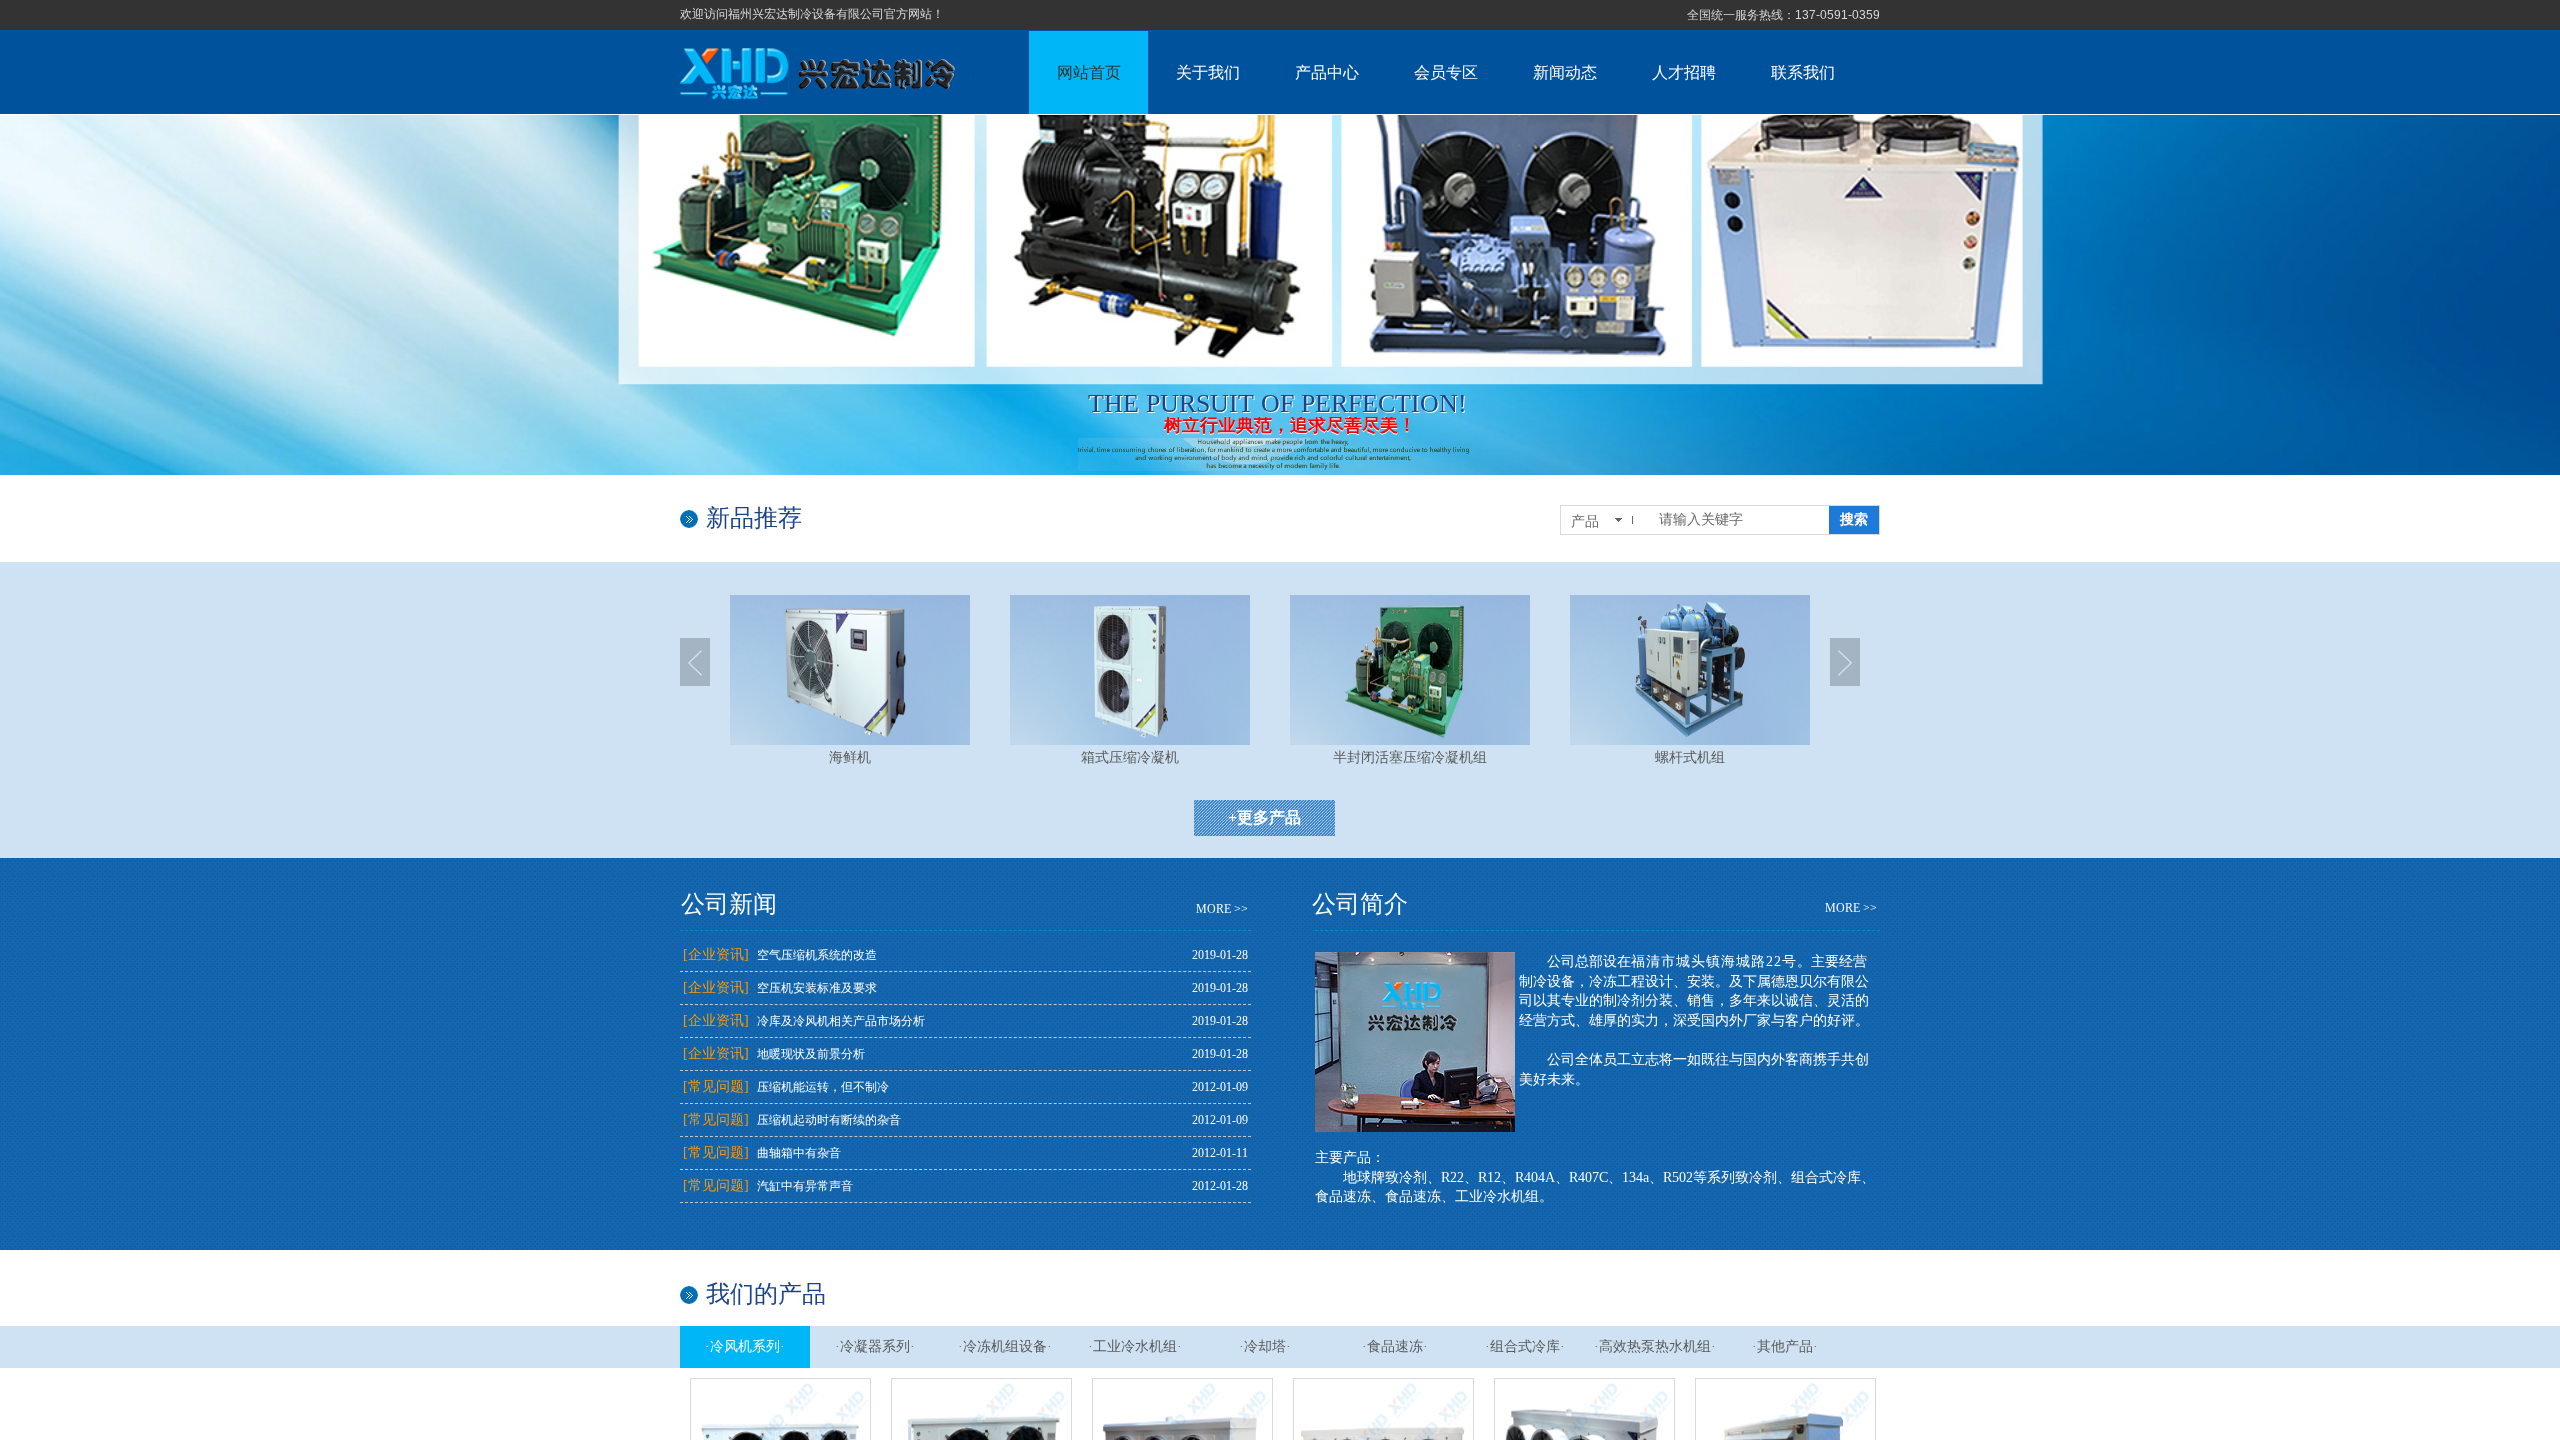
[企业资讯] (716, 954)
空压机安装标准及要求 (817, 988)
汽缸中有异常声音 (805, 1186)
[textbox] (1740, 520)
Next (1845, 662)
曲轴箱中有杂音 (799, 1153)
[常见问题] (716, 1086)
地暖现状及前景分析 (811, 1054)
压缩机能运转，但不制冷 (823, 1087)
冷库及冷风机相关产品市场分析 (841, 1021)
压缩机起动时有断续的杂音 (829, 1120)
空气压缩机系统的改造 (817, 955)
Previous (695, 662)
